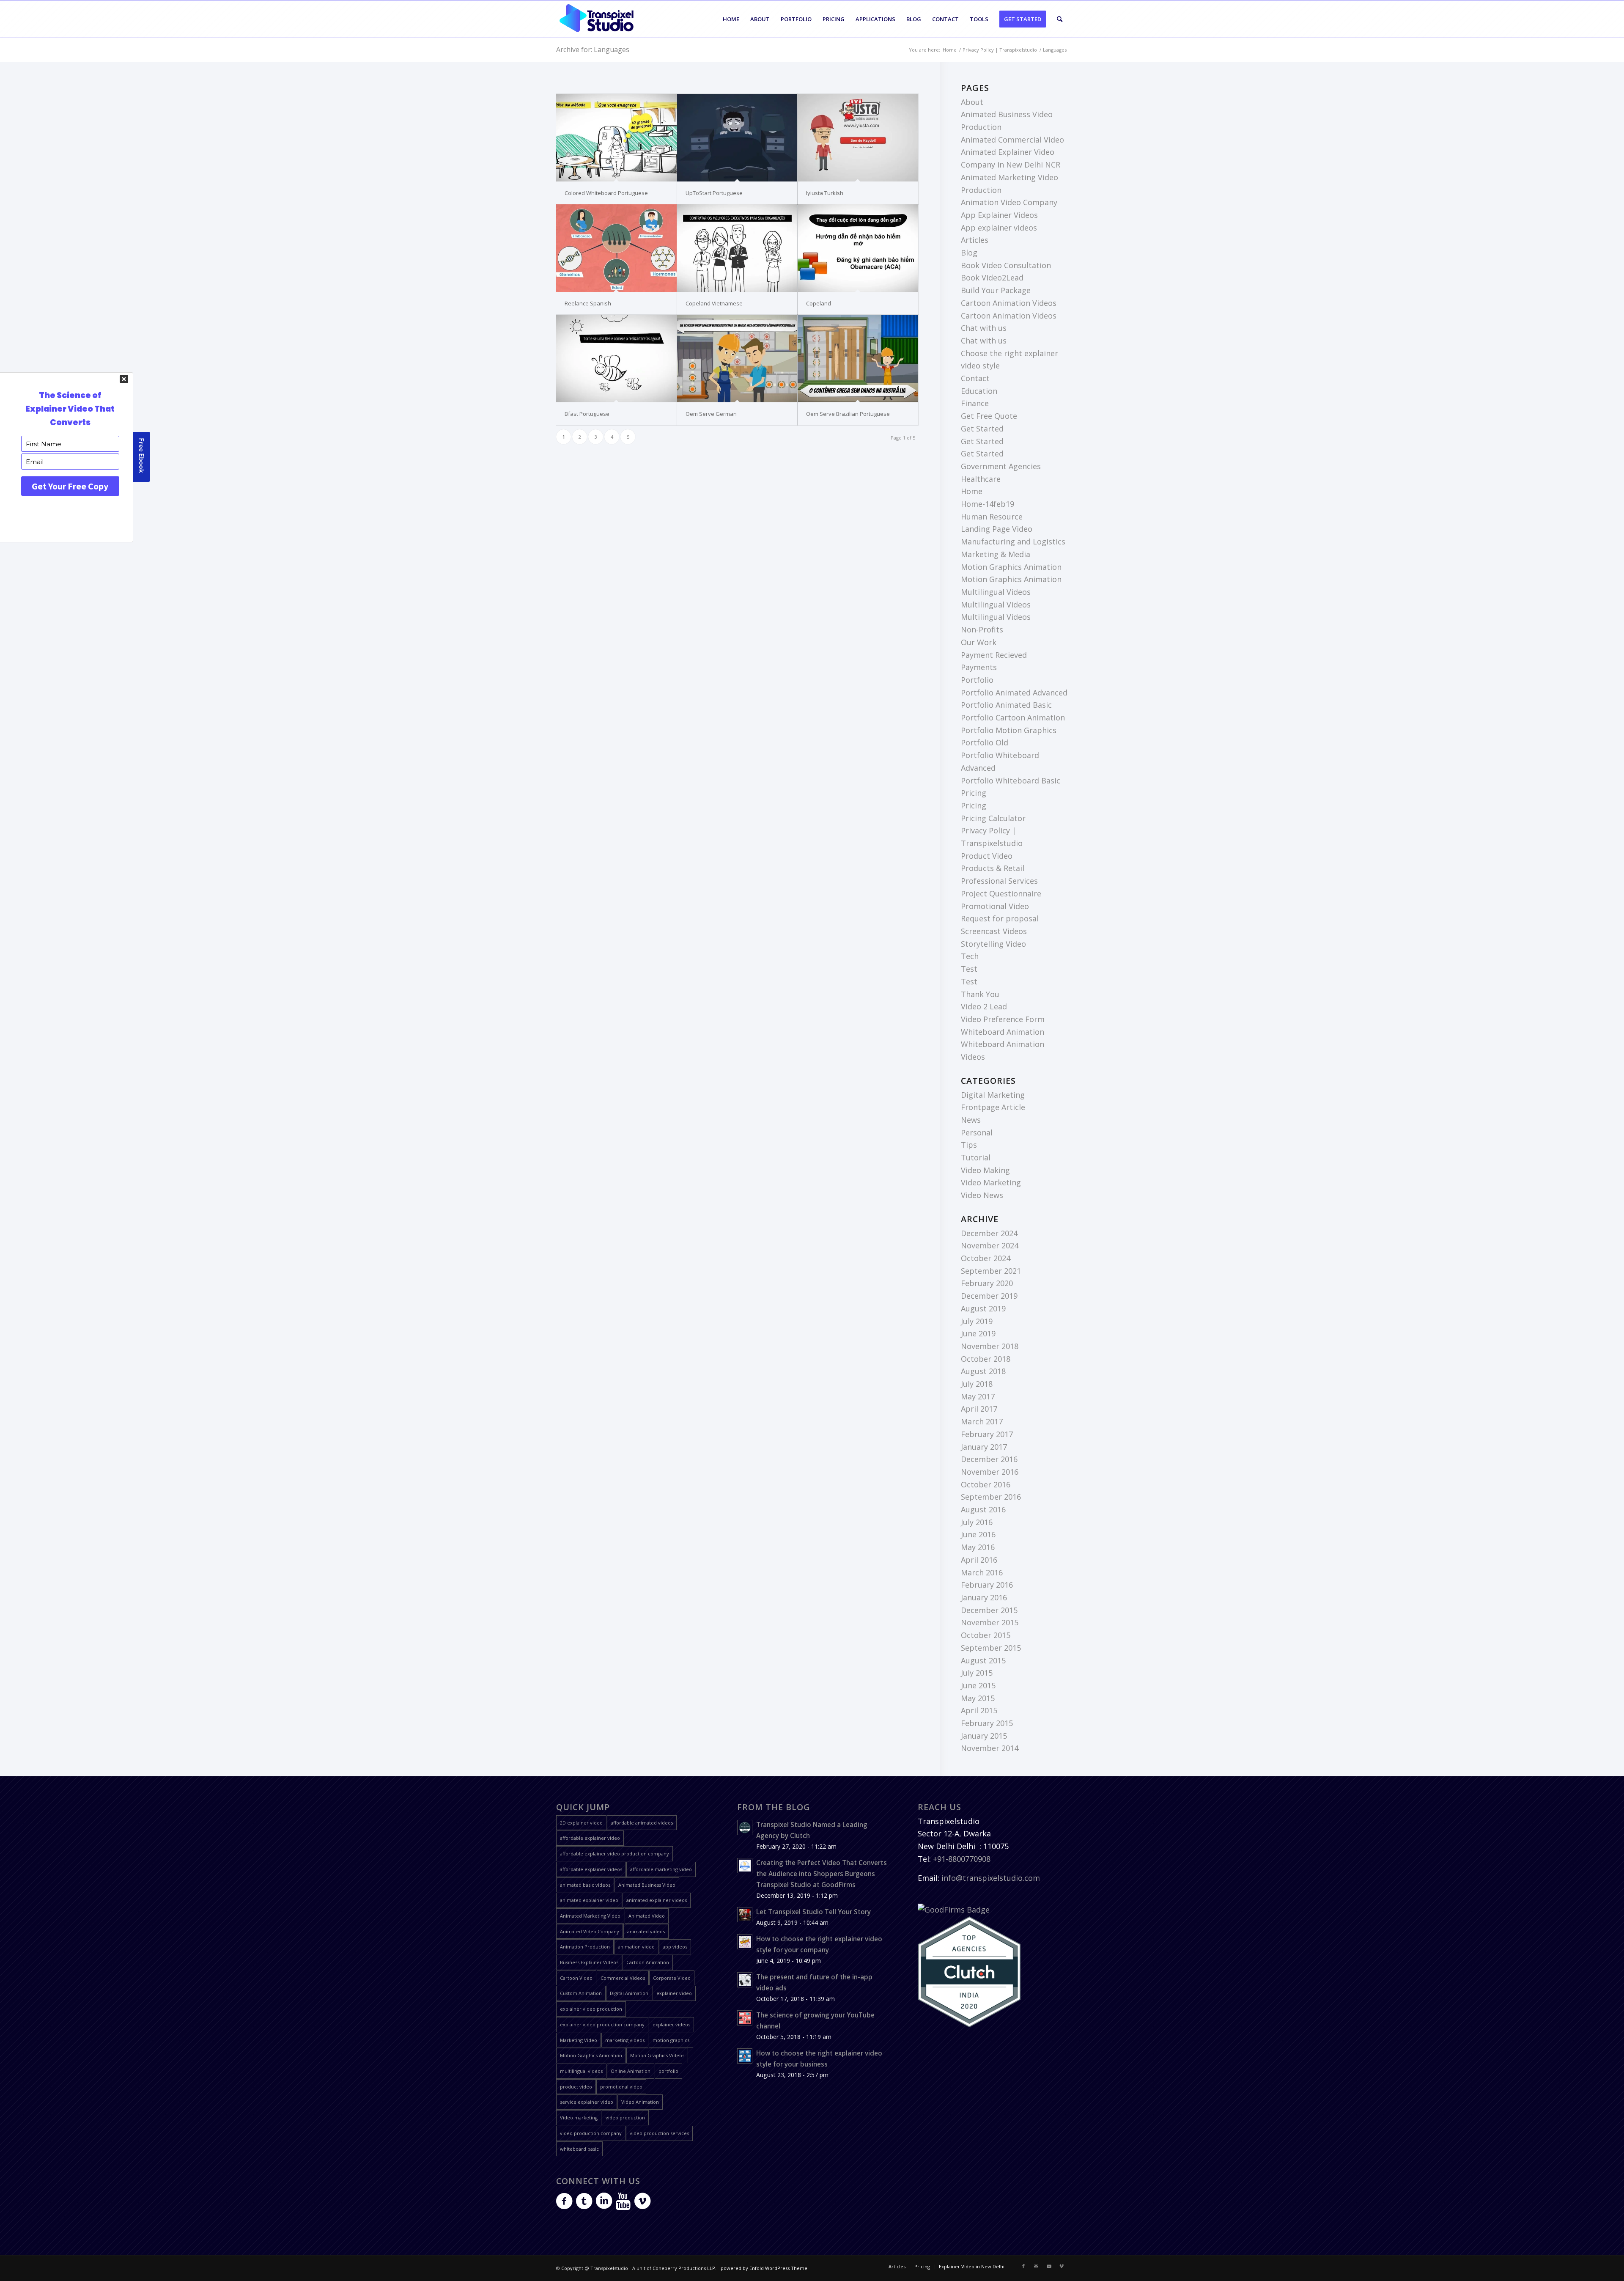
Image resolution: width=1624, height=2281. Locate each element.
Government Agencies (1001, 466)
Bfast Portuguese (587, 414)
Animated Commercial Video (1012, 140)
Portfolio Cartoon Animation (1013, 717)
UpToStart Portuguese (714, 193)
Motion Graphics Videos (657, 2055)
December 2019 (989, 1296)
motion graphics (671, 2040)
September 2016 (991, 1497)
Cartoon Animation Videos (1009, 303)
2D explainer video (581, 1823)
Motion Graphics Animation (1011, 567)
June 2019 (978, 1333)
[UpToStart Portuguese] (737, 138)
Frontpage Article (993, 1107)
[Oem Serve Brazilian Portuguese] (858, 359)
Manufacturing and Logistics (1013, 541)
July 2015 (977, 1673)
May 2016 (978, 1547)
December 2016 (989, 1459)
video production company (591, 2133)
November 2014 (990, 1748)
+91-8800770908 (962, 1859)
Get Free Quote (989, 416)
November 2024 (990, 1245)
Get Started (982, 429)
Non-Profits (982, 629)
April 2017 (979, 1409)
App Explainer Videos (999, 215)
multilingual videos (581, 2071)
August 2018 (983, 1371)
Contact (975, 378)
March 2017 (982, 1421)
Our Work (979, 642)
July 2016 (977, 1522)
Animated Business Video (647, 1885)
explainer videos (671, 2024)
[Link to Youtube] (1049, 2266)
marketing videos (625, 2040)
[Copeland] (858, 248)
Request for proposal (1000, 918)
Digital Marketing (993, 1095)
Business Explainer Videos (589, 1962)
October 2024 (986, 1258)
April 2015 (979, 1710)
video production (625, 2117)
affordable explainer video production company (614, 1854)
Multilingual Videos (996, 592)
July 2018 (977, 1384)
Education (979, 391)
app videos (675, 1947)
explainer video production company (602, 2024)
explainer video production (591, 2009)
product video (576, 2087)
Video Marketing (991, 1182)
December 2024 (989, 1233)
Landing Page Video (997, 529)
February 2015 (987, 1723)
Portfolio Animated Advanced (1014, 693)
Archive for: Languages (593, 49)
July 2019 (977, 1321)
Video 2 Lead (984, 1006)
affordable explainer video (590, 1838)
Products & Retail (993, 868)
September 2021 (991, 1271)
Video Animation (640, 2102)
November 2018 (990, 1346)
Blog (969, 253)
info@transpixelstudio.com (991, 1878)
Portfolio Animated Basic (1006, 705)
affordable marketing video (661, 1869)
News (971, 1120)
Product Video (987, 856)
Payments (979, 667)
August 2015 (983, 1660)
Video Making (985, 1170)
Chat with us (984, 328)
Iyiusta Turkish (825, 193)
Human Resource (992, 517)
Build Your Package (996, 290)
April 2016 (979, 1560)
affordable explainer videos (591, 1869)
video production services (659, 2133)
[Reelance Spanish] (616, 248)
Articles (975, 240)
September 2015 (991, 1648)
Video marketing (579, 2117)
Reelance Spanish (588, 303)
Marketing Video (579, 2040)
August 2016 (983, 1509)
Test (969, 969)
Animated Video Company (590, 1931)
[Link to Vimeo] (1062, 2266)
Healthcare (981, 479)
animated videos (646, 1931)
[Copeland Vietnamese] (737, 248)
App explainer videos (999, 228)
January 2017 (984, 1447)
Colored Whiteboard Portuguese (606, 193)
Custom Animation (581, 1993)
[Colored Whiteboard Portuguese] (616, 138)
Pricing (974, 793)
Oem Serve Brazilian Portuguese (848, 414)
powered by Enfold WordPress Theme (764, 2268)
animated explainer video (589, 1900)
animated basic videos (585, 1885)
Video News (982, 1195)
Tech (970, 956)
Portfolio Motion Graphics (1009, 730)
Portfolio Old (985, 742)
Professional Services (999, 881)
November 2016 (990, 1472)
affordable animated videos (642, 1823)
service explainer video (587, 2102)
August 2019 (983, 1308)
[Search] (1060, 19)
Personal (977, 1132)
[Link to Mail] (1036, 2266)
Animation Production (585, 1947)
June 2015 (978, 1685)
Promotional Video (995, 906)
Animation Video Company (1009, 202)
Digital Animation (629, 1993)
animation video (636, 1947)
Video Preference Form (1003, 1019)
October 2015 (986, 1635)
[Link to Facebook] (1023, 2266)
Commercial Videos (623, 1978)
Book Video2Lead (992, 278)
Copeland (819, 303)
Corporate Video (672, 1978)
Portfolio (977, 680)
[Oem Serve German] (737, 359)
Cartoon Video (576, 1978)
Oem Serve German (711, 414)
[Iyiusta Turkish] (858, 138)
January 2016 (984, 1597)
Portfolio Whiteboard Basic (1011, 780)
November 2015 (990, 1622)
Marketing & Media (996, 554)
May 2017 (978, 1396)
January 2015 (984, 1736)
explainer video (674, 1993)
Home (972, 491)
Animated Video (647, 1916)
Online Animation (631, 2071)
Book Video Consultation (1006, 265)
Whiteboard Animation (1003, 1032)
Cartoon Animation (648, 1962)
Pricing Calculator (993, 818)
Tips (969, 1145)
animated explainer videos (657, 1900)
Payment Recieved (994, 655)
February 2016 (987, 1585)
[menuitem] (731, 19)
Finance (975, 403)
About (972, 102)
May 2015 (978, 1698)
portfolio (668, 2071)
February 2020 (987, 1283)
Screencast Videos (994, 931)
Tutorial (976, 1157)
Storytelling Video (993, 944)
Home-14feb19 (988, 504)
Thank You (980, 994)
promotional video (621, 2087)
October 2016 (986, 1484)
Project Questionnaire (1001, 893)
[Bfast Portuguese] (616, 359)
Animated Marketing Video (590, 1916)
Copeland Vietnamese (714, 303)
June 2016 (978, 1534)
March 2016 (982, 1572)
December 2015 (989, 1610)
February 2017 (987, 1434)
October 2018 (986, 1359)
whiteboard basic (579, 2149)
